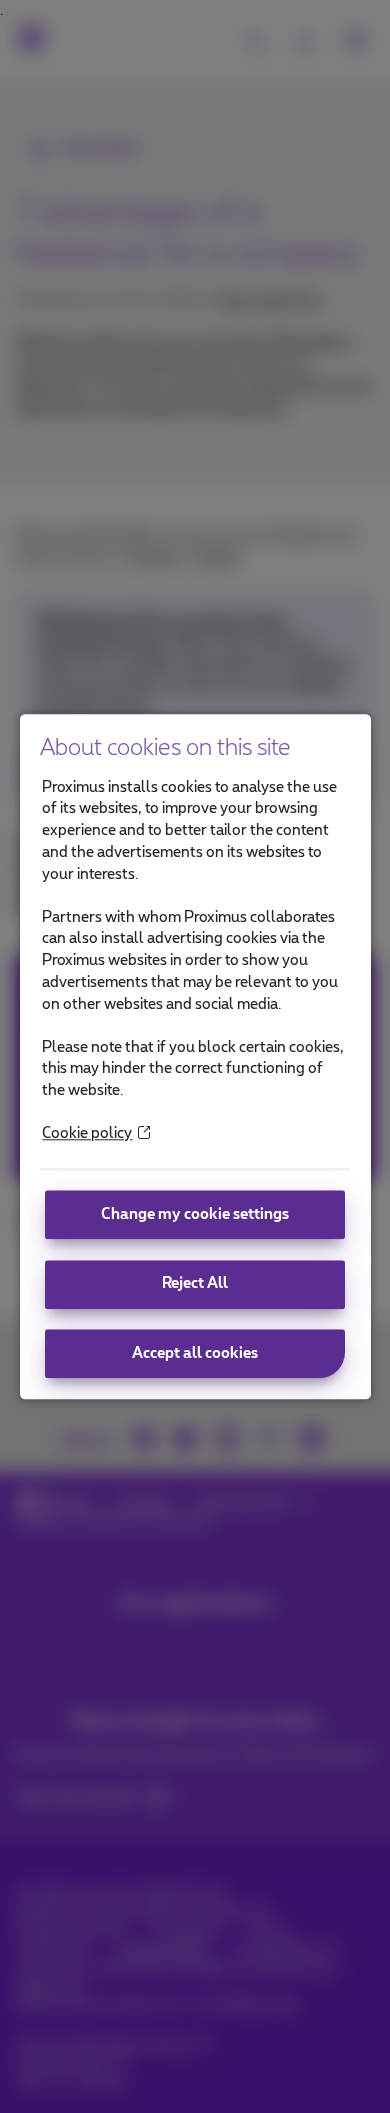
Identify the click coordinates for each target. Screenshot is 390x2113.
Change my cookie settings (195, 1214)
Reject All (195, 1284)
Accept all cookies (195, 1353)
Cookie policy (87, 1133)
